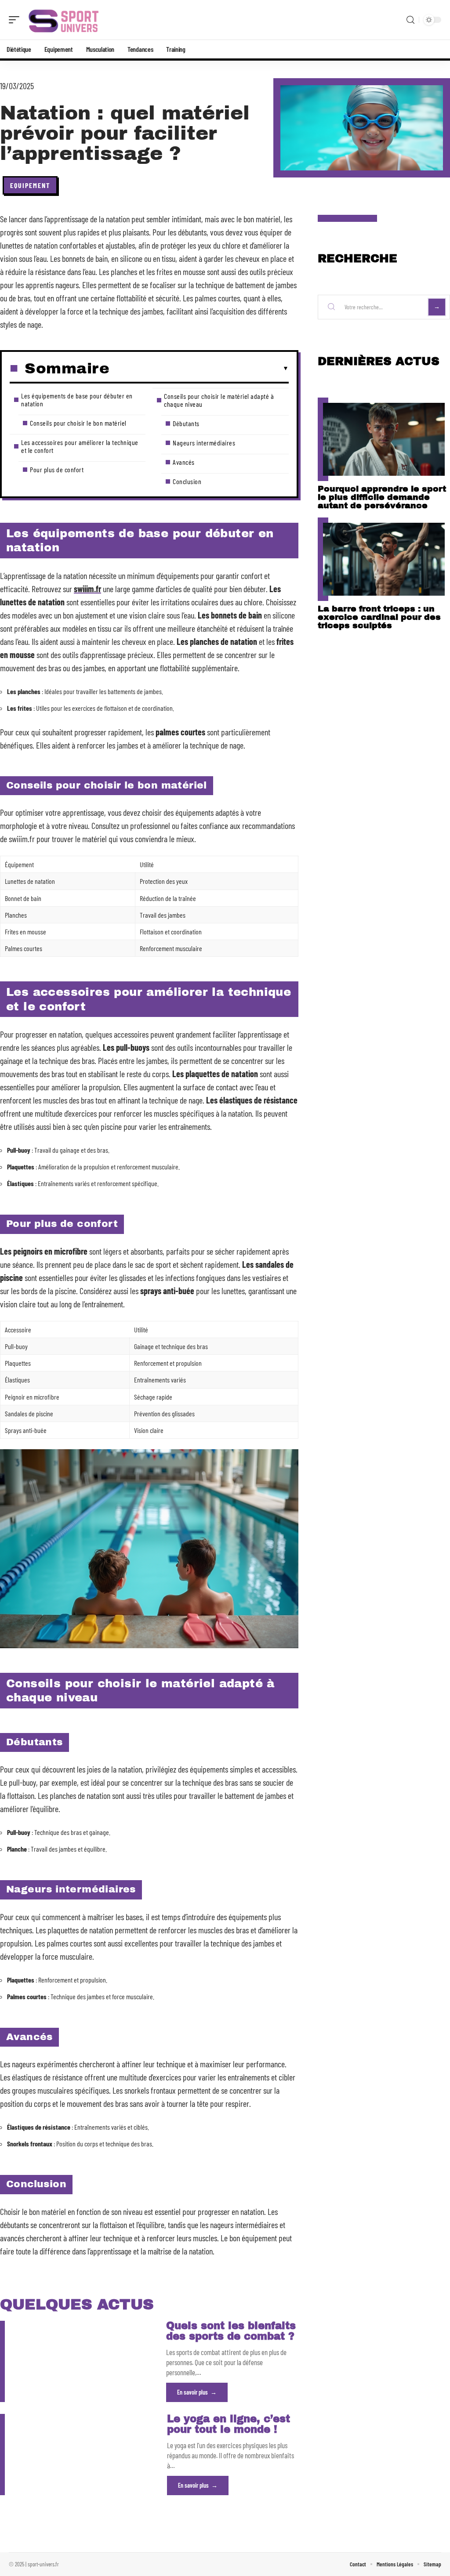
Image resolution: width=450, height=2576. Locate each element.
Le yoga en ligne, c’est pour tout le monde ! (229, 2424)
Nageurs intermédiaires (204, 443)
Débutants (186, 423)
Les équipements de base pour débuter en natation (77, 400)
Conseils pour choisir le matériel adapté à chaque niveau (219, 400)
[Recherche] (410, 20)
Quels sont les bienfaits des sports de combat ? (231, 2331)
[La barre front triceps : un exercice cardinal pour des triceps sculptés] (384, 559)
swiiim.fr (87, 589)
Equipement (30, 185)
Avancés (184, 462)
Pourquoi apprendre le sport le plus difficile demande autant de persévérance (382, 497)
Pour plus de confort (57, 469)
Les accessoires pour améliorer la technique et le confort (80, 446)
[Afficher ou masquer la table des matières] (199, 369)
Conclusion (187, 481)
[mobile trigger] (16, 20)
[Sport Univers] (63, 20)
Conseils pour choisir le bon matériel (78, 423)
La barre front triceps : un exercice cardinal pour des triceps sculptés (379, 617)
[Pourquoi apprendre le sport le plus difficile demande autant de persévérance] (384, 439)
